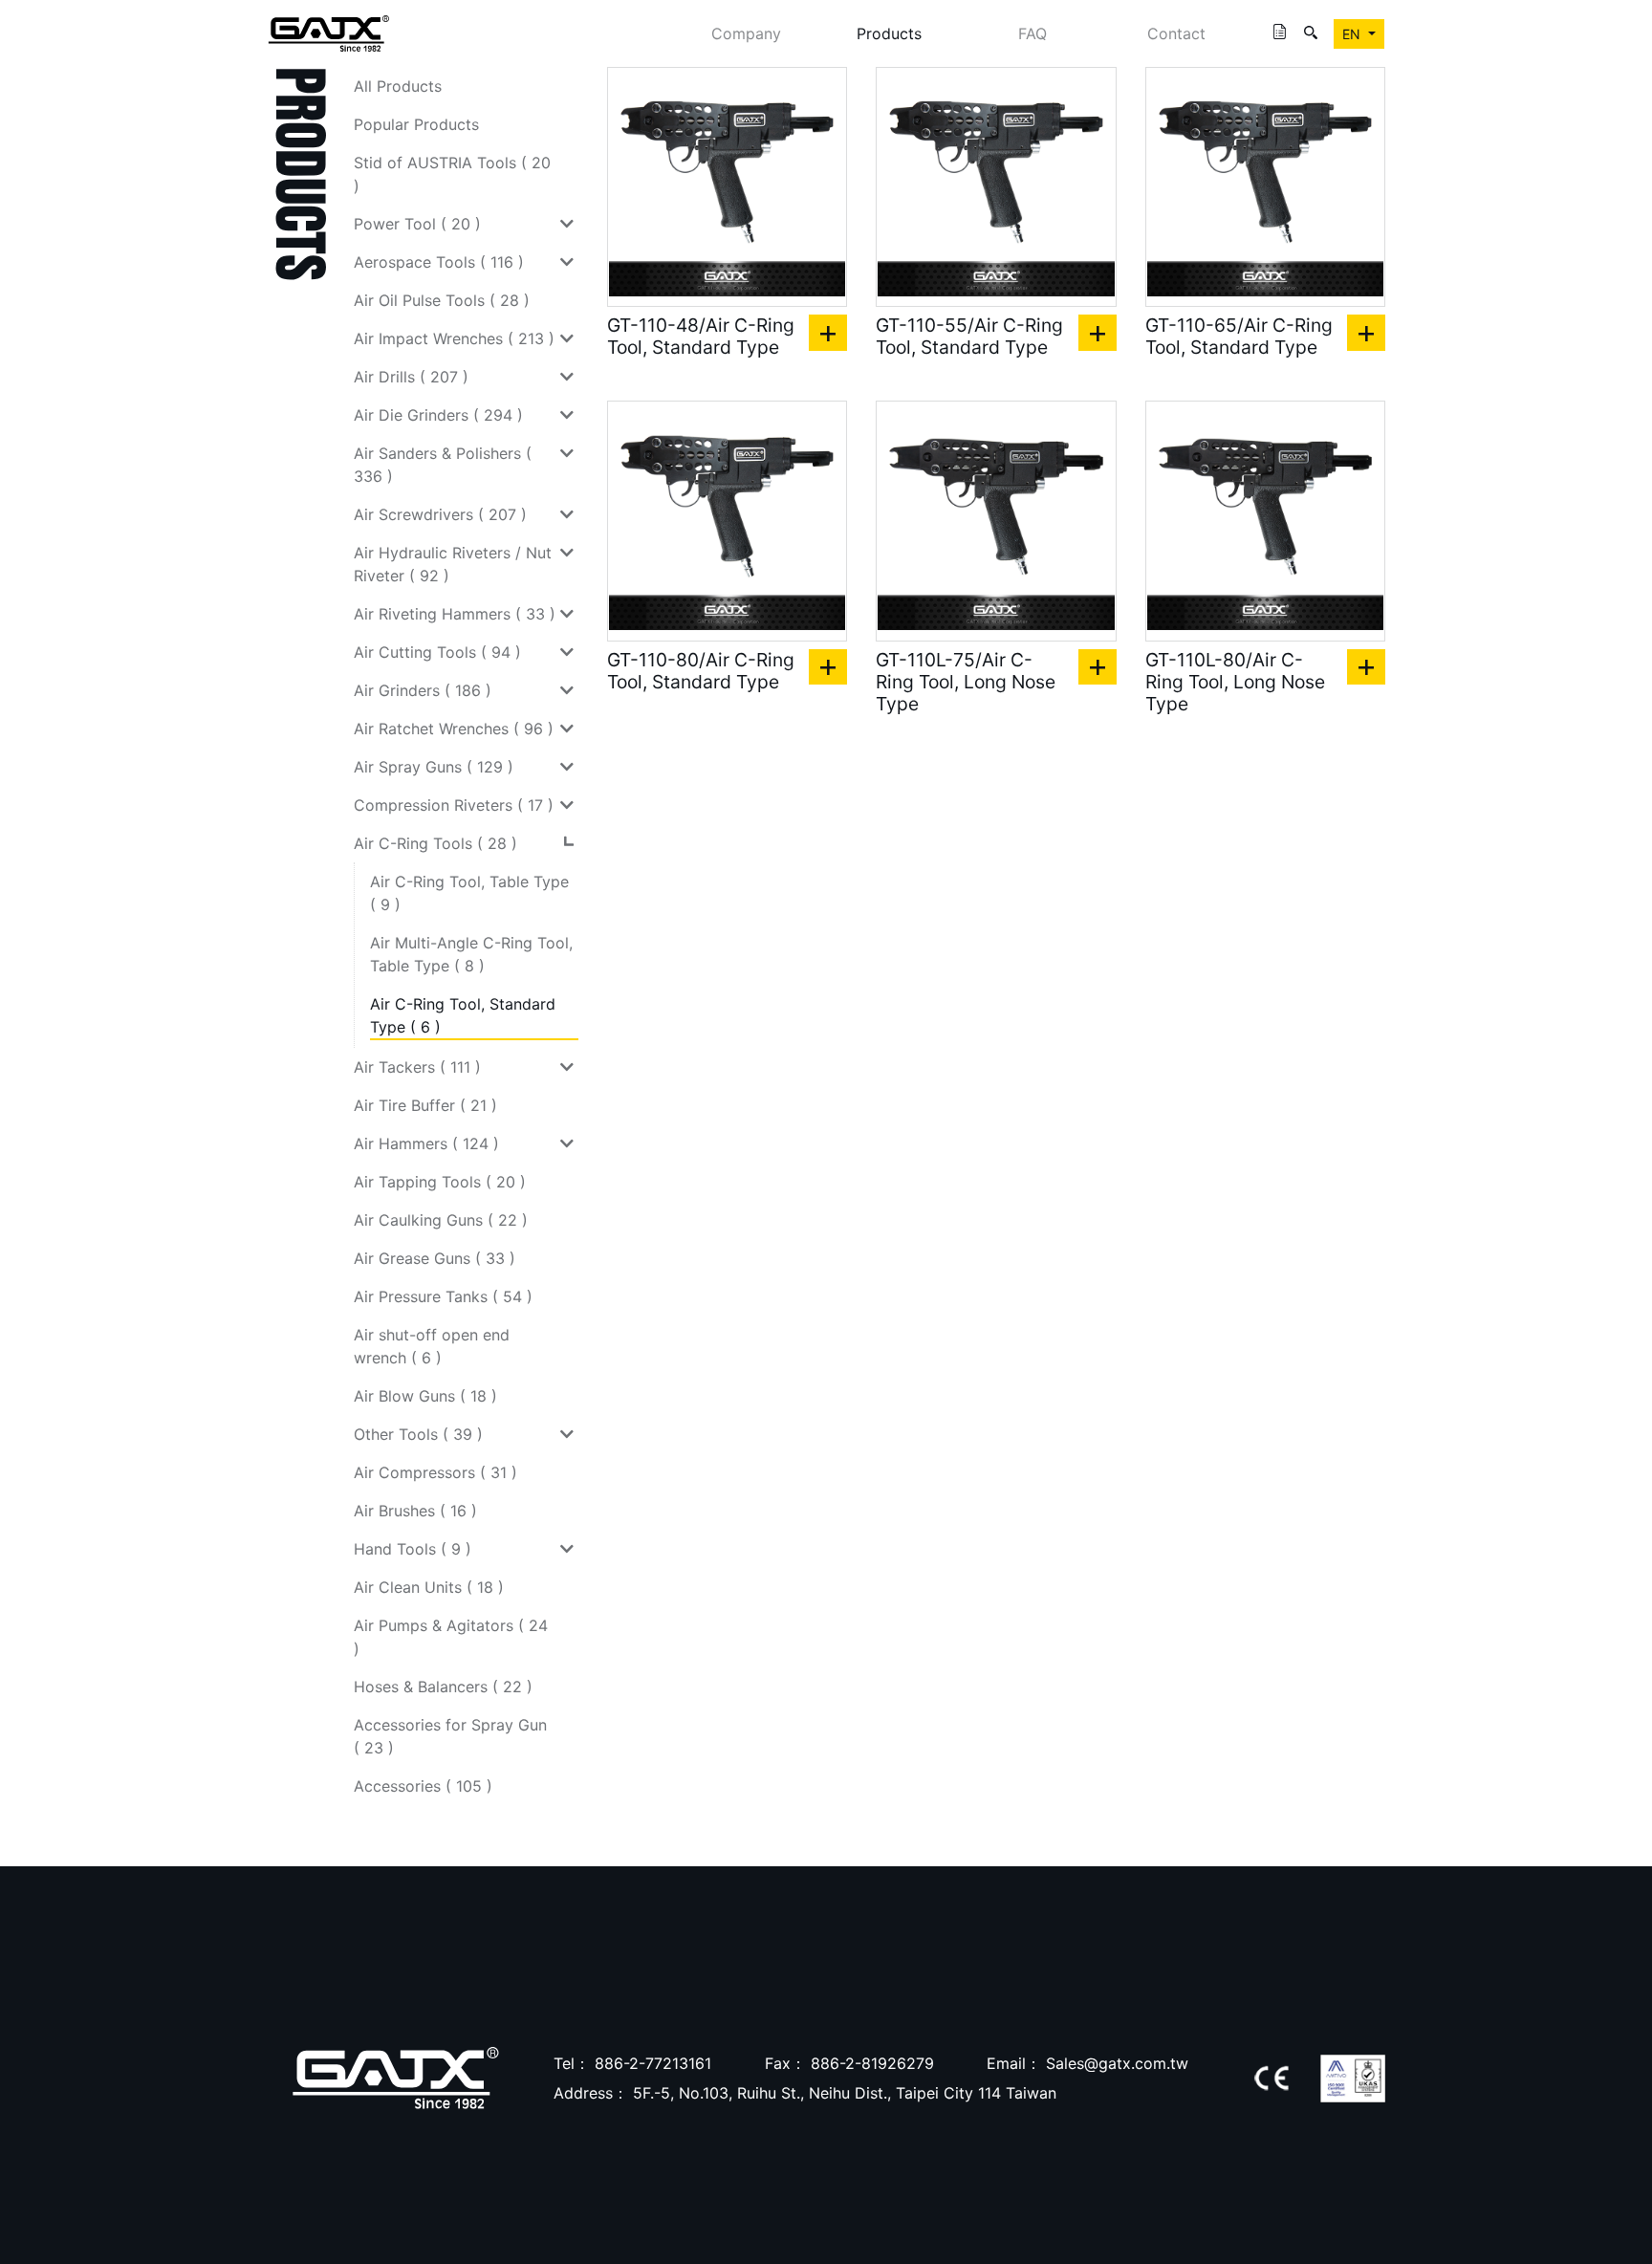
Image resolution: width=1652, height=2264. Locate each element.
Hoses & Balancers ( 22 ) (443, 1687)
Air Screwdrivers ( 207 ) (440, 514)
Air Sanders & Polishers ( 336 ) (443, 465)
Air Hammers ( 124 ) (426, 1143)
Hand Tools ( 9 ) (413, 1549)
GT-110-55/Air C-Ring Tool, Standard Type (969, 337)
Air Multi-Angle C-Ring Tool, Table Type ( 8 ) (471, 954)
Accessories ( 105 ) (423, 1786)
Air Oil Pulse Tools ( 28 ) (442, 300)
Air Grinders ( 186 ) (423, 690)
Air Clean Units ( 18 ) (429, 1587)
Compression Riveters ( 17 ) (454, 805)
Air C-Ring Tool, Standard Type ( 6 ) (463, 1015)
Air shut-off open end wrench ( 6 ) (432, 1346)
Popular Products (416, 124)
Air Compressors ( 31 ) (435, 1472)
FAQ (1032, 33)
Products (889, 33)
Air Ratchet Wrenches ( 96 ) (454, 729)
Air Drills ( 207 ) (411, 377)
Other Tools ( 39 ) (418, 1434)
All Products (398, 86)
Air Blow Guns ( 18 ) (425, 1396)
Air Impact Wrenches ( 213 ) (454, 338)
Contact (1176, 33)
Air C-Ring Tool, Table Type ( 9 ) (469, 893)
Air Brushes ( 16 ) (415, 1511)
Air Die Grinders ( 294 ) (438, 415)
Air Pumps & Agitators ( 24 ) (451, 1637)
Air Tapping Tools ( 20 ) (440, 1182)
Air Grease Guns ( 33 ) (435, 1258)
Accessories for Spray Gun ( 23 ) (450, 1736)
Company (746, 33)
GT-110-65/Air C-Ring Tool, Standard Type (1239, 337)
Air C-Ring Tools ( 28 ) (435, 843)
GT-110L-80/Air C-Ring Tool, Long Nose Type (1235, 682)
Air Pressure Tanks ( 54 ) (443, 1296)
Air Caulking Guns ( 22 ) (441, 1220)
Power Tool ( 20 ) (417, 224)
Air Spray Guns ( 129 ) (434, 767)
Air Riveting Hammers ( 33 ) (455, 614)
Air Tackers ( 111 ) (417, 1067)
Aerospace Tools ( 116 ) (439, 262)
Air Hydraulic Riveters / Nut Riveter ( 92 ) (453, 564)
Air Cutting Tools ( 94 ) (437, 652)
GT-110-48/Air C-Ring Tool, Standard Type (701, 337)
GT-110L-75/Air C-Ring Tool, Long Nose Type (966, 682)
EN (1353, 34)
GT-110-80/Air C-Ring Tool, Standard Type (701, 671)
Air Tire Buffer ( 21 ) (425, 1105)
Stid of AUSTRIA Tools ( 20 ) (452, 174)
